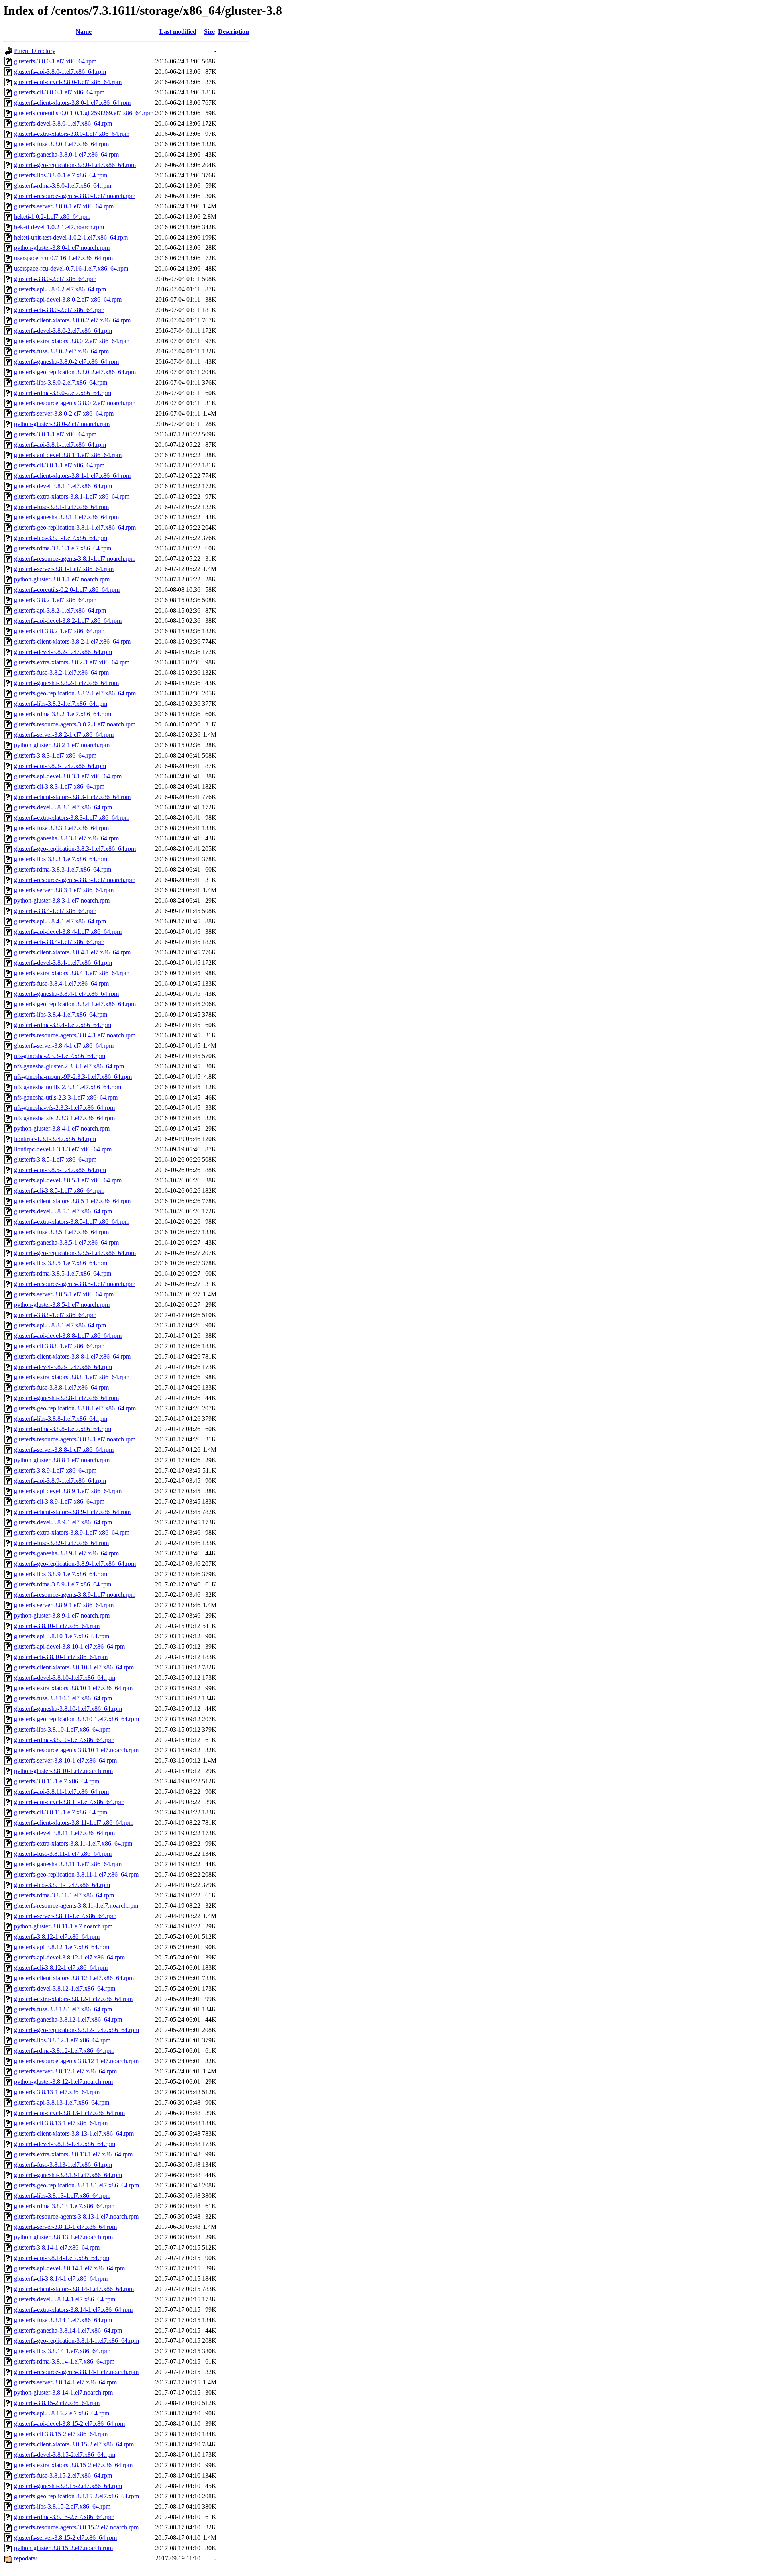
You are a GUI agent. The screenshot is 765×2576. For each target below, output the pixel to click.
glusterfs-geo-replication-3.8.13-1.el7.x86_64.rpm (76, 2185)
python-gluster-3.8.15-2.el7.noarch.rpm (63, 2548)
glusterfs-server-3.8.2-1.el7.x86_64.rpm (64, 735)
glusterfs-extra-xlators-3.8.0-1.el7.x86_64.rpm (72, 134)
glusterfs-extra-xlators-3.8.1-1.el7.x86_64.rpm (72, 496)
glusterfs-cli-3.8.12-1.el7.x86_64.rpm (61, 1968)
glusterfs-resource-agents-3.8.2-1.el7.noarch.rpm (75, 724)
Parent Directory (35, 51)
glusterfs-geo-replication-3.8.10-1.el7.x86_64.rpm (76, 1719)
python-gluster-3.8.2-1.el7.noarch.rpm (62, 745)
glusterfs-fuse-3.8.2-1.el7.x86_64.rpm (61, 672)
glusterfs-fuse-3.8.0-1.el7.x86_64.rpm (61, 144)
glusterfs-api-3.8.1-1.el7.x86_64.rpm (60, 445)
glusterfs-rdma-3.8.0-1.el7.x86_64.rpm (63, 186)
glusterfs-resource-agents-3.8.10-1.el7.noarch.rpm (76, 1750)
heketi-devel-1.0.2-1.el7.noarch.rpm (59, 227)
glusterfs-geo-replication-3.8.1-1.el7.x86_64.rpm (75, 527)
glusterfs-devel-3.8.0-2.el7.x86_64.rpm (63, 331)
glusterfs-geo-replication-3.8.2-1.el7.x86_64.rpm (75, 693)
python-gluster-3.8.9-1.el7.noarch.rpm (62, 1615)
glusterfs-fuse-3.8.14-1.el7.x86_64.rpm (63, 2320)
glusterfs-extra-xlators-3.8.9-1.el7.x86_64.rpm (72, 1532)
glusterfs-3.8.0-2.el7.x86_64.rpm (55, 279)
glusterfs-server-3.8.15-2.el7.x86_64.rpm (65, 2538)
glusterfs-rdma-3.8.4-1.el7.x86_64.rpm (63, 1025)
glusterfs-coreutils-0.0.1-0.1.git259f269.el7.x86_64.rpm (84, 113)
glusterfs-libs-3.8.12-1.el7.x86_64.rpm (62, 2040)
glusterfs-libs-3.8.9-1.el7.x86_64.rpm (61, 1574)
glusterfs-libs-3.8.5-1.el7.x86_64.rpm (61, 1263)
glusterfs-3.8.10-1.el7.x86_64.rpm (57, 1626)
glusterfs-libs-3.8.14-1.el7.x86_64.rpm (62, 2351)
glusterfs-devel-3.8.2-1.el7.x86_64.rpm (63, 652)
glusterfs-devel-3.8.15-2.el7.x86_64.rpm (65, 2455)
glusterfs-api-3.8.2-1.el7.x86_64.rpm (60, 610)
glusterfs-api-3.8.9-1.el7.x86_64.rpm (60, 1481)
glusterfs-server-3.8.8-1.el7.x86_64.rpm (64, 1450)
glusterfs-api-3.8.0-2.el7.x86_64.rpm (60, 289)
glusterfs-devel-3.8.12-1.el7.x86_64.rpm (65, 1988)
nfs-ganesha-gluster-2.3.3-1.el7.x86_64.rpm (69, 1066)
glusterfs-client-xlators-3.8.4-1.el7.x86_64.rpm (72, 952)
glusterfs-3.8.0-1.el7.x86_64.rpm (55, 61)
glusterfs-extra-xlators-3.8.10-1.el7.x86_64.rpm (73, 1688)
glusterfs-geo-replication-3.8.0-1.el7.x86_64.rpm (75, 165)
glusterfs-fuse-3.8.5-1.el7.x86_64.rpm (61, 1232)
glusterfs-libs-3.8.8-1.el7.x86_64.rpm (61, 1419)
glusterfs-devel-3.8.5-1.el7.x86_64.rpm (63, 1211)
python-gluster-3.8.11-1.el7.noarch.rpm (63, 1926)
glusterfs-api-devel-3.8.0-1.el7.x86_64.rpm (68, 82)
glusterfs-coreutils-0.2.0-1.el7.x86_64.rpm (67, 590)
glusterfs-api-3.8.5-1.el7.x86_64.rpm (60, 1170)
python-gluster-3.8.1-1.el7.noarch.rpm (62, 579)
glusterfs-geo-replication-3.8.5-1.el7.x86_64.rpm (75, 1253)
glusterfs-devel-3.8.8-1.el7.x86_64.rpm (63, 1367)
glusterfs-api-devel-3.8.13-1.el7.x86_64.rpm (69, 2113)
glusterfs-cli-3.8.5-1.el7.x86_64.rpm (59, 1191)
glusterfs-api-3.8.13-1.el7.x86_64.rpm (62, 2102)
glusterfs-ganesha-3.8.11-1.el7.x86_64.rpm (68, 1864)
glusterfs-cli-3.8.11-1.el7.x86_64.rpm (61, 1812)
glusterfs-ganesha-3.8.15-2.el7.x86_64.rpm (68, 2486)
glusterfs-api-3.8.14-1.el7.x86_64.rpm (62, 2258)
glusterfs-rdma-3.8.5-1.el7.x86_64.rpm (63, 1273)
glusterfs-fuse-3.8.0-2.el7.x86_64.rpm (61, 351)
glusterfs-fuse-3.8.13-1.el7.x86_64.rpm (63, 2165)
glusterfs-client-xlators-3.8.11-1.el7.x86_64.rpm (74, 1823)
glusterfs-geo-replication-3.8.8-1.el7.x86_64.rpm (75, 1408)
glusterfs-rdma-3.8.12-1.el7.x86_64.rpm (64, 2051)
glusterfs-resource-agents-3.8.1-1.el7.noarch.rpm (75, 559)
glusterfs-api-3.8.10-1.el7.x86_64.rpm (62, 1636)
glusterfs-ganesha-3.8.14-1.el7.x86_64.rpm (68, 2330)
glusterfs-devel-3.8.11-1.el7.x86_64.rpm (64, 1833)
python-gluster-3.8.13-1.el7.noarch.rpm (63, 2237)
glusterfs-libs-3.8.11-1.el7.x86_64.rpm (62, 1885)
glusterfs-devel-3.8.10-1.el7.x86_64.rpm (65, 1678)
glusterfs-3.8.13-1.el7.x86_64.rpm (57, 2092)
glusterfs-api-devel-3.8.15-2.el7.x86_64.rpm (69, 2424)
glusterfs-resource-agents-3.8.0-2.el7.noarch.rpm (75, 403)
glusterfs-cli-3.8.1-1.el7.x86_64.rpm (59, 465)
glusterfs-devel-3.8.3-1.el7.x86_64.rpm (63, 807)
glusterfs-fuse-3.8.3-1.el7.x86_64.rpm (61, 828)
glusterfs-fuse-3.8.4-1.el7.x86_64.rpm (61, 983)
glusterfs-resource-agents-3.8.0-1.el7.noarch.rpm (75, 196)
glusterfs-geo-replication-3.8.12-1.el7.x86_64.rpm (76, 2030)
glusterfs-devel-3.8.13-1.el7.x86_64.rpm (65, 2144)
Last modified (178, 32)
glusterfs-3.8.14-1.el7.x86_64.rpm (57, 2247)
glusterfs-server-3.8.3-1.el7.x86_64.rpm (64, 890)
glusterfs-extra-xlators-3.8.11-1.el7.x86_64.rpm (73, 1843)
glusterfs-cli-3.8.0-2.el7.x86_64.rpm (59, 310)
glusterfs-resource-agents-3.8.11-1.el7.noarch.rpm (76, 1905)
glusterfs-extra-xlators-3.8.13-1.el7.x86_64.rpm (73, 2154)
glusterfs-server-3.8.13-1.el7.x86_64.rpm (65, 2227)
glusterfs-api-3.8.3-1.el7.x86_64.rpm (60, 766)
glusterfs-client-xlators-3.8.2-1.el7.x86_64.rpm (72, 641)
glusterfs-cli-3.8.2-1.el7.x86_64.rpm (59, 631)
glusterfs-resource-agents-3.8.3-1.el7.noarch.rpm (75, 880)
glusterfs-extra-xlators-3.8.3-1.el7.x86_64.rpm (72, 818)
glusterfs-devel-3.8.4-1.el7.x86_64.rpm (63, 963)
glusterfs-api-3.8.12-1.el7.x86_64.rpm (62, 1947)
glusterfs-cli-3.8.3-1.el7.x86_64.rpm (59, 786)
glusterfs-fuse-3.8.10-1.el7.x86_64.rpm (63, 1698)
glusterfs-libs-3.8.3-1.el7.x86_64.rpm (61, 859)
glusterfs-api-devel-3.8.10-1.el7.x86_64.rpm (69, 1646)
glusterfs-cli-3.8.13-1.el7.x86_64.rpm (61, 2123)
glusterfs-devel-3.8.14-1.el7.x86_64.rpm (65, 2299)
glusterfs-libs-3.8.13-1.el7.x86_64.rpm (62, 2196)
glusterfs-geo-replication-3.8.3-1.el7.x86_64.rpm (75, 849)
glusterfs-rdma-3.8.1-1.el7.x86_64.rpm (63, 548)
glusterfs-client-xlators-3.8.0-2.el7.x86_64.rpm (72, 320)
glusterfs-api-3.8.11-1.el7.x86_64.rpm (61, 1792)
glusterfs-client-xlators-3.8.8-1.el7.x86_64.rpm (72, 1356)
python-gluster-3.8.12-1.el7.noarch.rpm (63, 2082)
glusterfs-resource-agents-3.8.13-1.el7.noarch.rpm (76, 2216)
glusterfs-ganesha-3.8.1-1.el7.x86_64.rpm (66, 517)
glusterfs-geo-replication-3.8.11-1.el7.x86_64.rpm (76, 1874)
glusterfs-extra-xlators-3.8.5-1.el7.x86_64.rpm (72, 1222)
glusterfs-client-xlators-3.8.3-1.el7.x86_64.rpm (72, 797)
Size (209, 32)
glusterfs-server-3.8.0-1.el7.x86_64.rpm (64, 206)
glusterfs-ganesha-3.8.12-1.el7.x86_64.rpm (68, 2019)
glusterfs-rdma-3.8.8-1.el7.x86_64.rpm (63, 1429)
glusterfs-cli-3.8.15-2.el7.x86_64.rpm (61, 2434)
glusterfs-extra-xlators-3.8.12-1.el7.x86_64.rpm (73, 1999)
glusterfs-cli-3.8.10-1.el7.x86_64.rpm (61, 1657)
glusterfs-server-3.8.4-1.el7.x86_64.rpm (64, 1046)
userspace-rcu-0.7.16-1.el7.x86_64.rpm (63, 258)
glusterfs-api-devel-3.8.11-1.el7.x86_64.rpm (69, 1802)
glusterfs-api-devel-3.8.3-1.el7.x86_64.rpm (68, 776)
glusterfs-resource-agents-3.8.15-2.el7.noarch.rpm (76, 2527)
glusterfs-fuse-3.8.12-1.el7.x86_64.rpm (63, 2009)
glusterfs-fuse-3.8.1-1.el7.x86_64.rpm (61, 507)
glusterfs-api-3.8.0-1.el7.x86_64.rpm (60, 72)
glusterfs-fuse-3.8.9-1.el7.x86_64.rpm (61, 1543)
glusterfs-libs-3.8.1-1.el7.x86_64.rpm (61, 538)
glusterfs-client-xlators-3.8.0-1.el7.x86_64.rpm (72, 103)
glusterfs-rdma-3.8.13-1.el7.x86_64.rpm (64, 2206)
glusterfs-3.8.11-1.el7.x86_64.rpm (57, 1781)
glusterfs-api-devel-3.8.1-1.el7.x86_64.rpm (68, 455)
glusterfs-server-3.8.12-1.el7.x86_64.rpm (65, 2071)
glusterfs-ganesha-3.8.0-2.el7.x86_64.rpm (66, 362)
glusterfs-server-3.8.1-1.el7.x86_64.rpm (64, 569)
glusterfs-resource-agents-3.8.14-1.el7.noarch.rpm (76, 2372)
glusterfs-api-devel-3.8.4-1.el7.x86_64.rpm (68, 932)
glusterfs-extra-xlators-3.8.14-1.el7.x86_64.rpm (73, 2310)
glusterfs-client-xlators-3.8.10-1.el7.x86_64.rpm (74, 1667)
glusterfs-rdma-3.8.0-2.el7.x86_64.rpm (63, 393)
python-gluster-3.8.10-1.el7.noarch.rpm (63, 1771)
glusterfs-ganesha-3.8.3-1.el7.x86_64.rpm (66, 838)
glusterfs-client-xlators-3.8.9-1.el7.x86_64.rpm (72, 1512)
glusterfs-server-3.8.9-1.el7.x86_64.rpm (64, 1605)
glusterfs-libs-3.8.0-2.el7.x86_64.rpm (61, 382)
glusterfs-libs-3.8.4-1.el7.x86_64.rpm (61, 1014)
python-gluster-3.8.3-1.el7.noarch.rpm (62, 900)
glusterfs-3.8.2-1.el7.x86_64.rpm (55, 600)
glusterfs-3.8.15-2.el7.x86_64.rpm (57, 2403)
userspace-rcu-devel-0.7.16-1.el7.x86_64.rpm (71, 268)
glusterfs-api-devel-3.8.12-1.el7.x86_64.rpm (69, 1957)
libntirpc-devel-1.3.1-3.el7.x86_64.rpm (63, 1149)
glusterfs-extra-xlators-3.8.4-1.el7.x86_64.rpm (72, 973)
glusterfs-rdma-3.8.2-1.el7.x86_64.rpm (63, 714)
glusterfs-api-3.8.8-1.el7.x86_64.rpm (60, 1325)
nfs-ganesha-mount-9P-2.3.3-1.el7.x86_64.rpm (73, 1077)
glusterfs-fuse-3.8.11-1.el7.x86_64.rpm (63, 1854)
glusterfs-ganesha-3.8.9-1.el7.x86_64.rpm (66, 1553)
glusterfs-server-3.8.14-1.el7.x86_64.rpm (65, 2382)
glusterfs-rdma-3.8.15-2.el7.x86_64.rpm (64, 2517)
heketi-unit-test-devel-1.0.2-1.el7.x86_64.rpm (71, 237)
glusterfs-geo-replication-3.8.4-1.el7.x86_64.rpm (75, 1004)
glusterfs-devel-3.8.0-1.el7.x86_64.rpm (63, 123)
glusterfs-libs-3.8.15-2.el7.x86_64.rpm (62, 2506)
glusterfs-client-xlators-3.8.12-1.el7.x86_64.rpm (74, 1978)
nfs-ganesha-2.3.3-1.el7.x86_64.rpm (60, 1056)
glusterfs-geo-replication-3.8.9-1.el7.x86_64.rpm (75, 1564)
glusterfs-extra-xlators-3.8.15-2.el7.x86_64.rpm (73, 2465)
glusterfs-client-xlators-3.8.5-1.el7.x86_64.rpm (72, 1201)
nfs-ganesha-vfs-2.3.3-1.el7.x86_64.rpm (64, 1108)
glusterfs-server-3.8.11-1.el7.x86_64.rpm (65, 1916)
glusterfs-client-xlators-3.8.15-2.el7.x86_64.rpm (74, 2444)
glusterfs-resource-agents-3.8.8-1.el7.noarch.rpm (75, 1439)
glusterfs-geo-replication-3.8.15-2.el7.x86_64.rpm (76, 2496)
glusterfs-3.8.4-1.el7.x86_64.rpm (55, 911)
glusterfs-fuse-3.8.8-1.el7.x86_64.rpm (61, 1387)
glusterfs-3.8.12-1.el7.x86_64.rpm (57, 1937)
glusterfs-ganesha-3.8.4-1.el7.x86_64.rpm (66, 994)
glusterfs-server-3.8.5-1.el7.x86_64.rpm (64, 1294)
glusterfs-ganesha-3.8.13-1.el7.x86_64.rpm (68, 2175)
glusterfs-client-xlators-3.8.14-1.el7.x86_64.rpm (74, 2289)
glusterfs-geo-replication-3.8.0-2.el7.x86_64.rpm (75, 372)
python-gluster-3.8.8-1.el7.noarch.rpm (62, 1460)
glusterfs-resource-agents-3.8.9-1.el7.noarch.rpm (75, 1595)
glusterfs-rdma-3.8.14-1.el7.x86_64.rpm (64, 2361)
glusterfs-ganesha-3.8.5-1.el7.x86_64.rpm (66, 1242)
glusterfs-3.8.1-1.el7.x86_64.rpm (55, 434)
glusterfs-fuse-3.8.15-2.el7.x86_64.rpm (63, 2475)
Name (84, 32)
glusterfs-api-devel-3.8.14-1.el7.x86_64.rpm (69, 2268)
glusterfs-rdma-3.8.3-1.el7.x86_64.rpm (63, 869)
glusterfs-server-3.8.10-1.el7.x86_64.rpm (65, 1760)
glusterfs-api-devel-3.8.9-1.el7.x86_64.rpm (68, 1491)
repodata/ (25, 2558)
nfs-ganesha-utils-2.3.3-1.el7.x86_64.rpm (66, 1097)
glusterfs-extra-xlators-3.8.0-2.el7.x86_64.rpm (72, 341)
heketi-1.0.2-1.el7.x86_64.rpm (52, 217)
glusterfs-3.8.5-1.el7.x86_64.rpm (55, 1159)
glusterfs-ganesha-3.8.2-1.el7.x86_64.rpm (66, 683)
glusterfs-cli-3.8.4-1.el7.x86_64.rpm (59, 942)
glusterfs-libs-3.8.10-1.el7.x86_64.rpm (62, 1729)
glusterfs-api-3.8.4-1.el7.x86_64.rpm (60, 921)
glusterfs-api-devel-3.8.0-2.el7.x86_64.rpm (68, 299)
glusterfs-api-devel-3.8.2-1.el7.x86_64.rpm (68, 621)
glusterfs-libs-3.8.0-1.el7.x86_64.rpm (61, 175)
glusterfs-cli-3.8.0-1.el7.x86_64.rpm (59, 92)
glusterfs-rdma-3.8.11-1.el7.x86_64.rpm (64, 1895)
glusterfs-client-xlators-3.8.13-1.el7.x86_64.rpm (74, 2133)
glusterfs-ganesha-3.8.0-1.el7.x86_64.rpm (66, 154)
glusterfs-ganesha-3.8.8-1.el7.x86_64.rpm (66, 1398)
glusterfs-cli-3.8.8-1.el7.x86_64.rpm (59, 1346)
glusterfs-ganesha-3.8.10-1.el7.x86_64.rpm (68, 1709)
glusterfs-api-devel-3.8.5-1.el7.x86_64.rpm (68, 1180)
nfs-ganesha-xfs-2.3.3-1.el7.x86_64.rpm (64, 1118)
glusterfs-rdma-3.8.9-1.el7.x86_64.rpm (63, 1584)
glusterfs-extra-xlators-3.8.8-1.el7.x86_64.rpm (72, 1377)
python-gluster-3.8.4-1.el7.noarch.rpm (62, 1128)
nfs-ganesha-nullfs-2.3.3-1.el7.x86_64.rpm (68, 1087)
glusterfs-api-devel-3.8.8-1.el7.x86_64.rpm (68, 1336)
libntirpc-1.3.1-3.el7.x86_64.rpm (55, 1139)
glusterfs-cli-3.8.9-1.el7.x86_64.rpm (59, 1501)
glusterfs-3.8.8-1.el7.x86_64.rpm (55, 1315)
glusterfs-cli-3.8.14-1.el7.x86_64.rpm (61, 2279)
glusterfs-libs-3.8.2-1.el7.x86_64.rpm (61, 704)
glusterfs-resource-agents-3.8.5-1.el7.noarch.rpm (75, 1284)
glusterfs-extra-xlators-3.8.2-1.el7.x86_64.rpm (72, 662)
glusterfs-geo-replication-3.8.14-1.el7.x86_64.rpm (76, 2341)
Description (233, 32)
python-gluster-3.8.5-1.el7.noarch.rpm (62, 1305)
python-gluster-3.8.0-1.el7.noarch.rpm (62, 248)
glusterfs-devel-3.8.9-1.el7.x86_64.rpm (63, 1522)
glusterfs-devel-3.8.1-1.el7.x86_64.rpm (63, 486)
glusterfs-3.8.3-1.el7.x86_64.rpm (55, 755)
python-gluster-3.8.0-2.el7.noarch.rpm (62, 424)
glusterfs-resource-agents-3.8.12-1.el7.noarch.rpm (76, 2061)
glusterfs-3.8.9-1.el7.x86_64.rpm (55, 1470)
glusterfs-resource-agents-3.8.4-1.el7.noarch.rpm (75, 1035)
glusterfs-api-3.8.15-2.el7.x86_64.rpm (62, 2413)
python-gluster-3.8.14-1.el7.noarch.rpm (63, 2392)
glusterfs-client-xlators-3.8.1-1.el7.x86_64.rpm (72, 476)
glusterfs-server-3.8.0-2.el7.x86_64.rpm (64, 413)
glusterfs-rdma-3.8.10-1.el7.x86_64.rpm (64, 1740)
